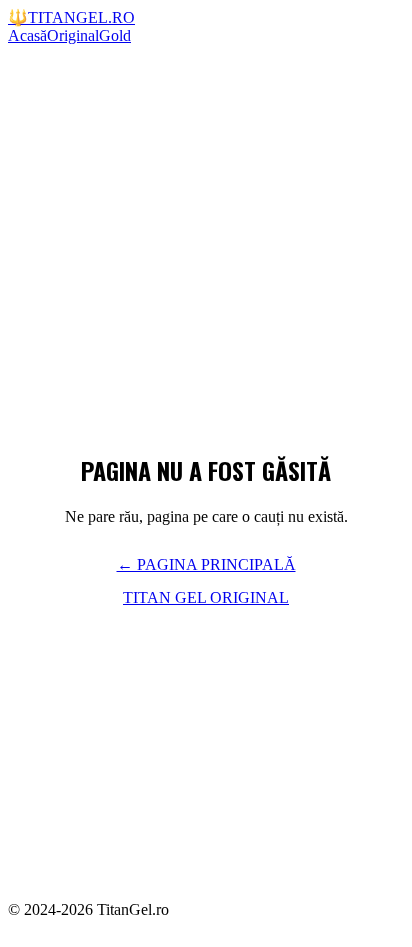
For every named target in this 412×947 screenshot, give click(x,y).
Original (73, 35)
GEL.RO (71, 17)
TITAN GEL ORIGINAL (206, 597)
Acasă (27, 35)
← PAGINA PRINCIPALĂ (206, 564)
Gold (115, 35)
